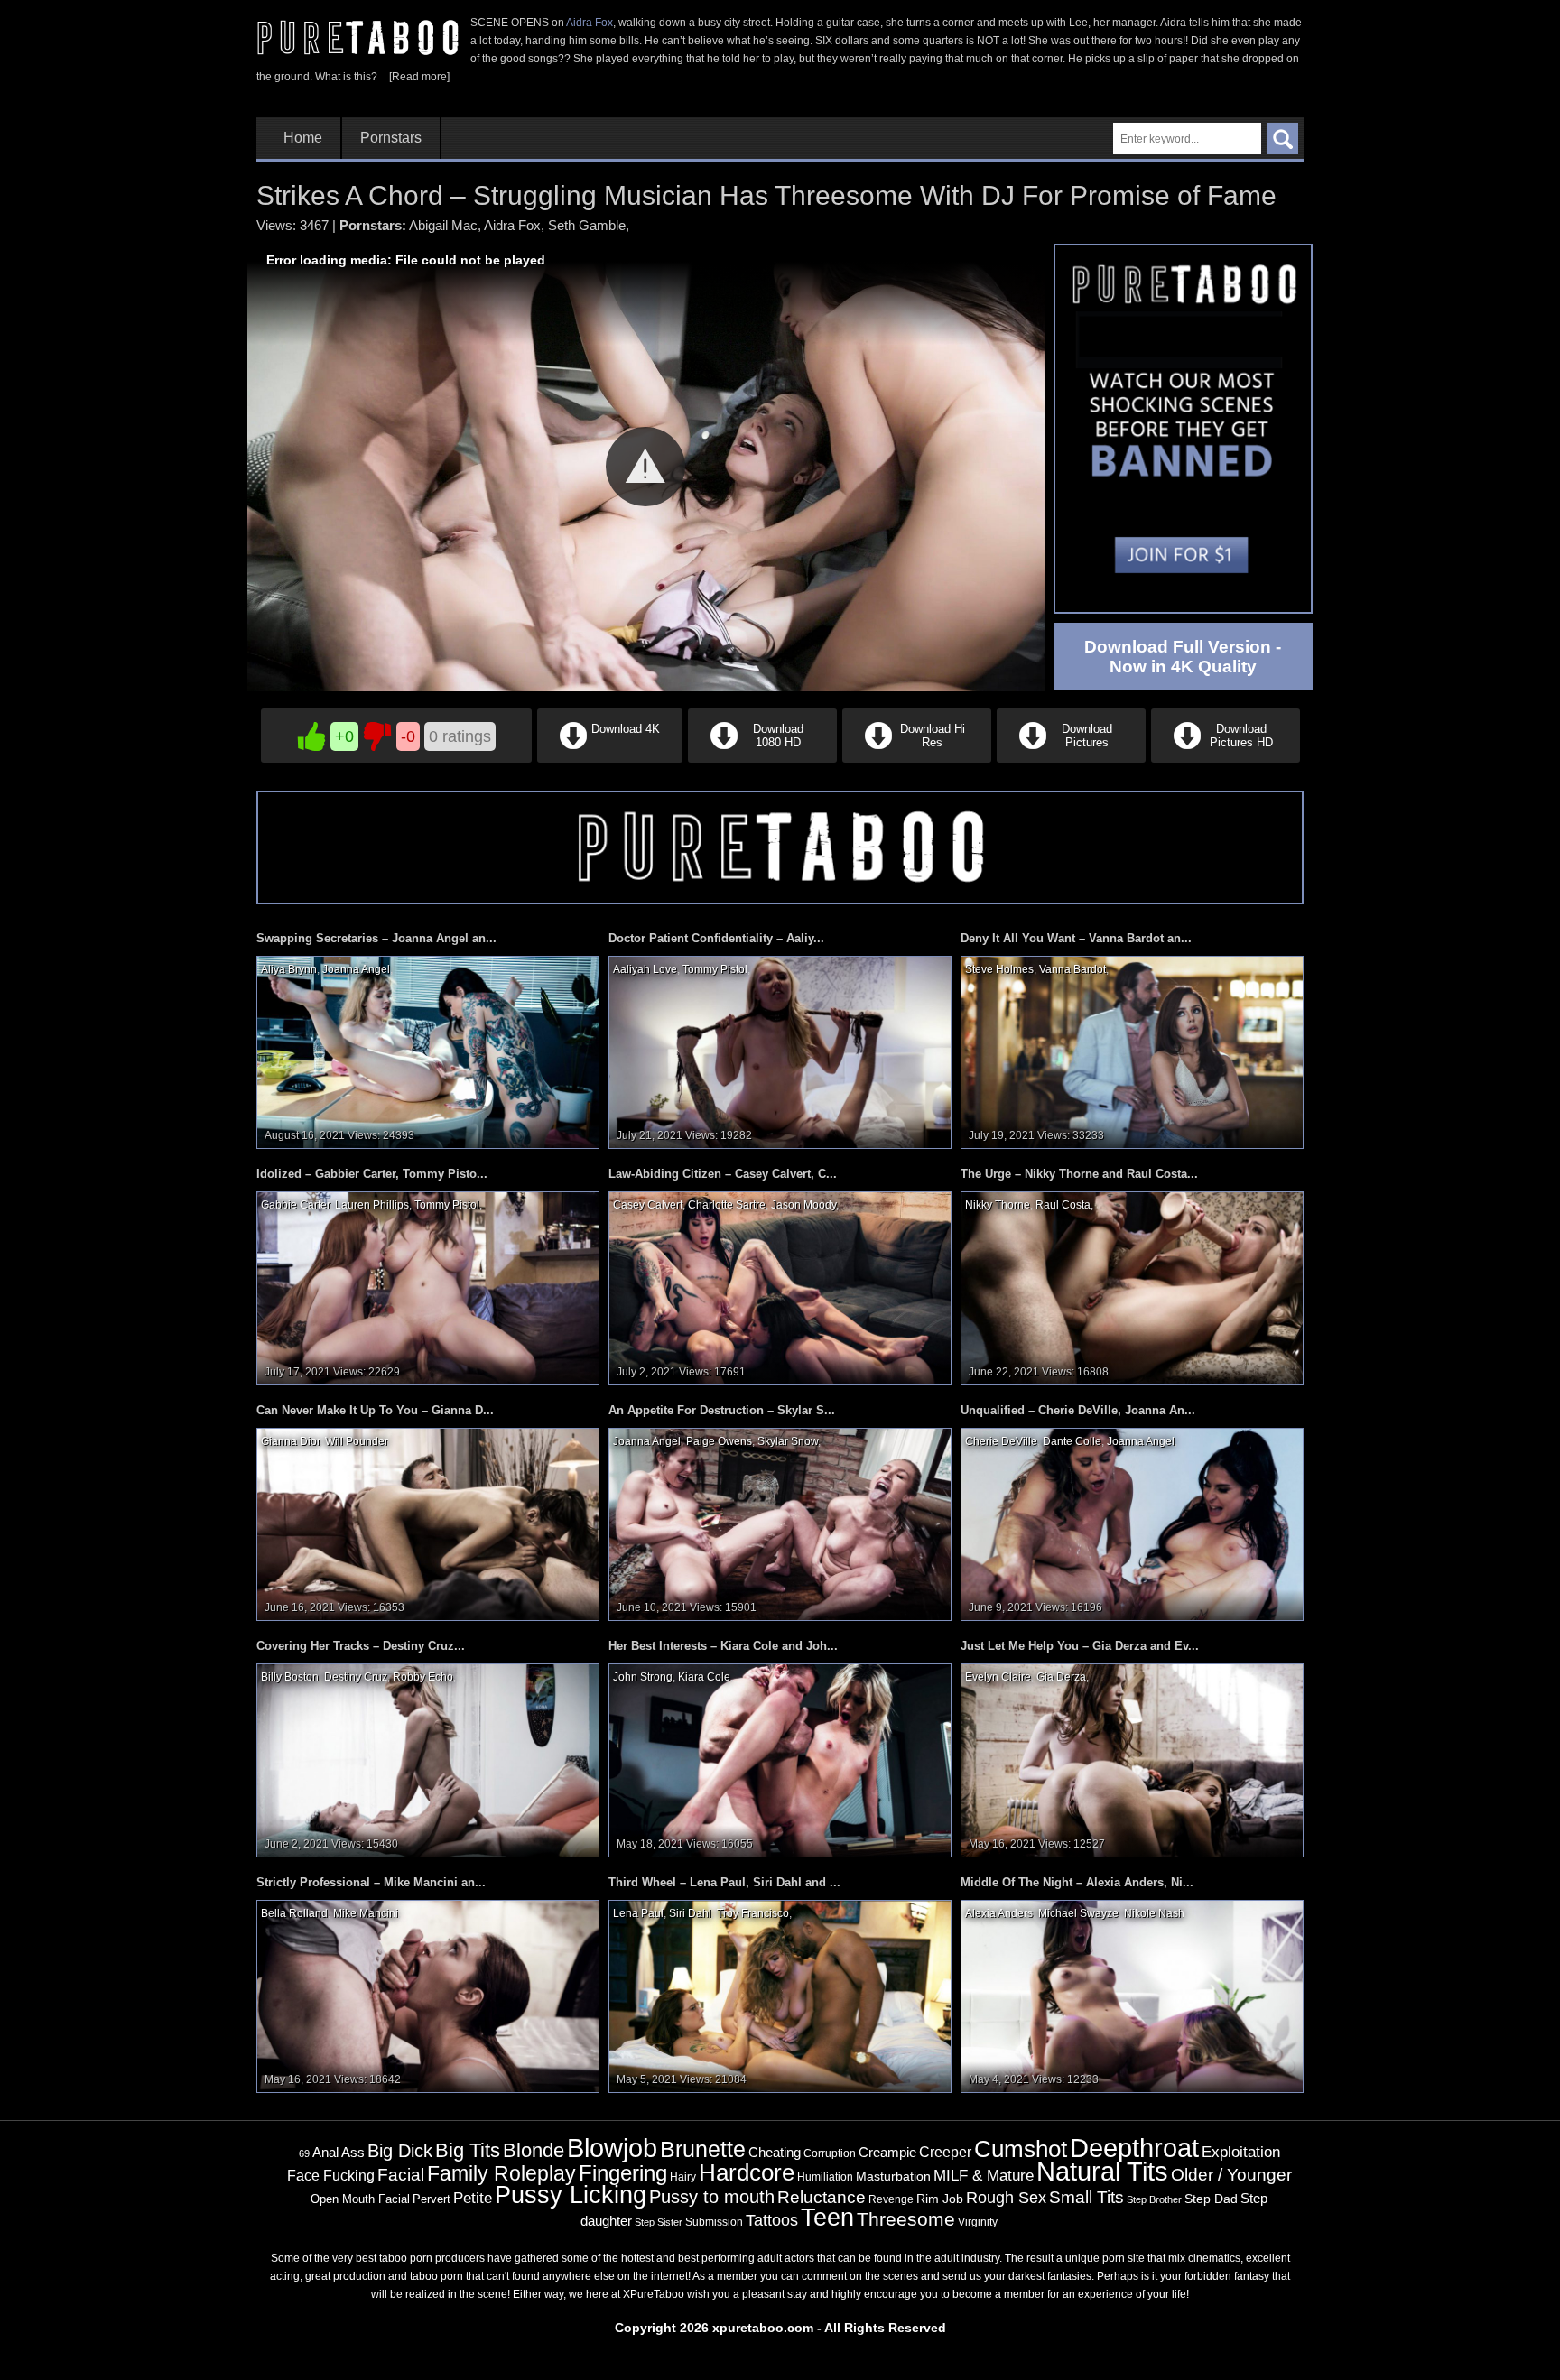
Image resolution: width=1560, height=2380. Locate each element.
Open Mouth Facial (360, 2199)
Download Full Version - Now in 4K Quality (1183, 657)
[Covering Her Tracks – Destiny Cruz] (428, 1760)
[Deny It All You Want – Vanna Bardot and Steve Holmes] (1132, 1051)
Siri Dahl (690, 1913)
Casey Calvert (648, 1205)
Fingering (623, 2173)
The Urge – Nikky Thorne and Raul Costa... (1079, 1174)
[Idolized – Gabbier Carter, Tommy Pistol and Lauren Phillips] (428, 1288)
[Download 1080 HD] (762, 759)
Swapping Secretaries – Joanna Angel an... (376, 938)
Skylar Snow (788, 1441)
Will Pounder (356, 1441)
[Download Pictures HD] (1224, 759)
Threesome (906, 2219)
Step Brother (1154, 2199)
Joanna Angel (356, 969)
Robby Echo (423, 1677)
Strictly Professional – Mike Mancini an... (371, 1882)
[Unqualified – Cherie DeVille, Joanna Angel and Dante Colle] (1132, 1523)
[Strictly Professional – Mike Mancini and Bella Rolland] (428, 1996)
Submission (714, 2222)
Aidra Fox (590, 23)
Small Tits (1086, 2197)
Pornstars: (373, 225)
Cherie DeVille (1001, 1441)
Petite (473, 2198)
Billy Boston (290, 1677)
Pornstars (391, 138)
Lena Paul (638, 1913)
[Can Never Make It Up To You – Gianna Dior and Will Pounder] (428, 1523)
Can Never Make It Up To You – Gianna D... (375, 1410)
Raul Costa (1063, 1205)
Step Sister (659, 2222)
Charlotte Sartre (727, 1205)
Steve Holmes (999, 969)
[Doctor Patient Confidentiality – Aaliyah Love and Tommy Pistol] (780, 1051)
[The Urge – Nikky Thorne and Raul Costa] (1132, 1288)
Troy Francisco (753, 1913)
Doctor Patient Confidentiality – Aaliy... (716, 938)
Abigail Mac (443, 225)
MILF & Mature (984, 2175)
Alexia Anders (999, 1913)
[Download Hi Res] (917, 759)
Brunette (703, 2149)
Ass (353, 2152)
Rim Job (940, 2199)
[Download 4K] (610, 759)
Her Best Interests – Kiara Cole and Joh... (723, 1646)
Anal (325, 2153)
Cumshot (1021, 2149)
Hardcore (747, 2172)
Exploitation (1241, 2152)
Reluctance (822, 2197)
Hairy (683, 2177)
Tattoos (772, 2220)
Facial (401, 2175)
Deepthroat (1134, 2148)
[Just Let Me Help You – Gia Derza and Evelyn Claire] (1132, 1760)
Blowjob (612, 2148)
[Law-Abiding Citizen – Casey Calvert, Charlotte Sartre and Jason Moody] (780, 1288)
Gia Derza (1061, 1677)
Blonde (534, 2150)
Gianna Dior (290, 1441)
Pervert (432, 2199)
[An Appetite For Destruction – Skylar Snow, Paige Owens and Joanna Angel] (780, 1523)
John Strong (643, 1677)
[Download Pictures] (1071, 759)
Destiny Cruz (356, 1677)
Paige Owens (719, 1441)
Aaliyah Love (645, 969)
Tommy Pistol (715, 969)
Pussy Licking (571, 2195)
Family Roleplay (501, 2174)
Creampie (887, 2153)
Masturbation (893, 2176)
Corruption (830, 2153)
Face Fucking (331, 2175)
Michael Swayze (1078, 1913)
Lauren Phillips (372, 1205)
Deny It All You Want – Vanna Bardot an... (1076, 938)
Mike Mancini (366, 1913)
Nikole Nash (1154, 1913)
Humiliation (825, 2177)
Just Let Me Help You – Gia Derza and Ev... (1080, 1646)
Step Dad (1211, 2199)
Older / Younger (1231, 2175)
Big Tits (468, 2150)
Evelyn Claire (998, 1677)
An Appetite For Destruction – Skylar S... (722, 1410)
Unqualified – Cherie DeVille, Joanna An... (1078, 1410)
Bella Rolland (294, 1913)
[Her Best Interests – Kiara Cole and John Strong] (780, 1760)
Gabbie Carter (295, 1205)
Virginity (978, 2222)
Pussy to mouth (712, 2197)
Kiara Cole (704, 1677)
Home (303, 138)
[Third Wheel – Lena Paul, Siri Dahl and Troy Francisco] (780, 1996)
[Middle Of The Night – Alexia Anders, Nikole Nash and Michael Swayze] (1132, 1996)
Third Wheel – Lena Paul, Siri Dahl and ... (724, 1882)
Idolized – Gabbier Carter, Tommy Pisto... (372, 1174)
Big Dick (400, 2151)
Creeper (945, 2152)
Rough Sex (1006, 2198)
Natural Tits (1102, 2172)
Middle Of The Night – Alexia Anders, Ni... (1077, 1882)
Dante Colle (1072, 1441)
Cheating (775, 2152)
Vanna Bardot (1072, 969)
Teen (827, 2217)
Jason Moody (803, 1205)
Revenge (891, 2199)
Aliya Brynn (289, 969)
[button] (645, 467)
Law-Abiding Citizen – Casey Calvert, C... (723, 1174)
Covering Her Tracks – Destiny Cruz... (361, 1646)
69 (304, 2153)
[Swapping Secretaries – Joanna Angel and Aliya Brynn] (428, 1051)
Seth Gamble (587, 225)
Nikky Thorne (998, 1205)
